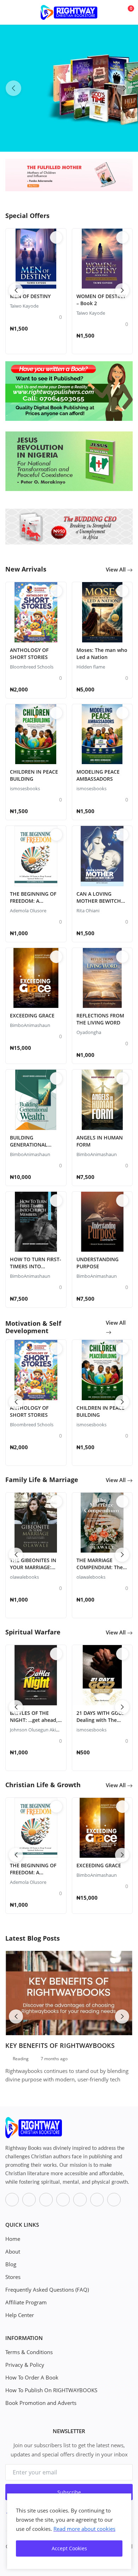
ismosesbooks (25, 788)
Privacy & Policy (25, 2365)
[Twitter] (29, 2200)
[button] (125, 88)
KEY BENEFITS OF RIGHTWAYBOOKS (60, 2045)
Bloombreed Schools (32, 667)
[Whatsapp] (63, 2200)
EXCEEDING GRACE (32, 1015)
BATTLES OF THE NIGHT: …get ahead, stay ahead (34, 1720)
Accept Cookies (69, 2548)
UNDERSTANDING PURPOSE (97, 1263)
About (13, 2251)
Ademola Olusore (28, 911)
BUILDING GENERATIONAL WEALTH (29, 1145)
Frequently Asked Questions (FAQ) (47, 2290)
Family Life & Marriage (42, 1480)
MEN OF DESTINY (30, 296)
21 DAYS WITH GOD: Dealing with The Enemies (100, 1720)
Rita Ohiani (88, 911)
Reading (21, 2059)
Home (13, 2239)
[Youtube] (80, 2200)
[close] (125, 2500)
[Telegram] (97, 2200)
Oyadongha (89, 1032)
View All (116, 569)
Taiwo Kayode (24, 306)
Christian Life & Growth (43, 1785)
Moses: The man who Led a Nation (102, 654)
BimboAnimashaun (30, 1025)
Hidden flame (91, 667)
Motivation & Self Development (33, 1327)
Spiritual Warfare (33, 1632)
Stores (13, 2277)
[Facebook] (12, 2200)
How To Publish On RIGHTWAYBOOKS (51, 2390)
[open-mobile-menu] (11, 12)
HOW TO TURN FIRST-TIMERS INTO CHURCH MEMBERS (36, 1266)
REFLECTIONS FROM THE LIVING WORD (100, 1019)
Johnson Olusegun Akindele (39, 1730)
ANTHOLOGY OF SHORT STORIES (29, 654)
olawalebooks (24, 1577)
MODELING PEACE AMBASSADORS (98, 775)
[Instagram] (46, 2200)
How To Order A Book (32, 2377)
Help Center (20, 2315)
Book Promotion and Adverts (41, 2403)
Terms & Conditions (29, 2352)
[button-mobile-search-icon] (110, 13)
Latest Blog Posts (33, 1938)
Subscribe (69, 2492)
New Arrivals (26, 569)
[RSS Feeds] (114, 2200)
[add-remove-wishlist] (56, 237)
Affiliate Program (26, 2302)
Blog (11, 2264)
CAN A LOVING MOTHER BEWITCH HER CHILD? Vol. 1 (99, 901)
